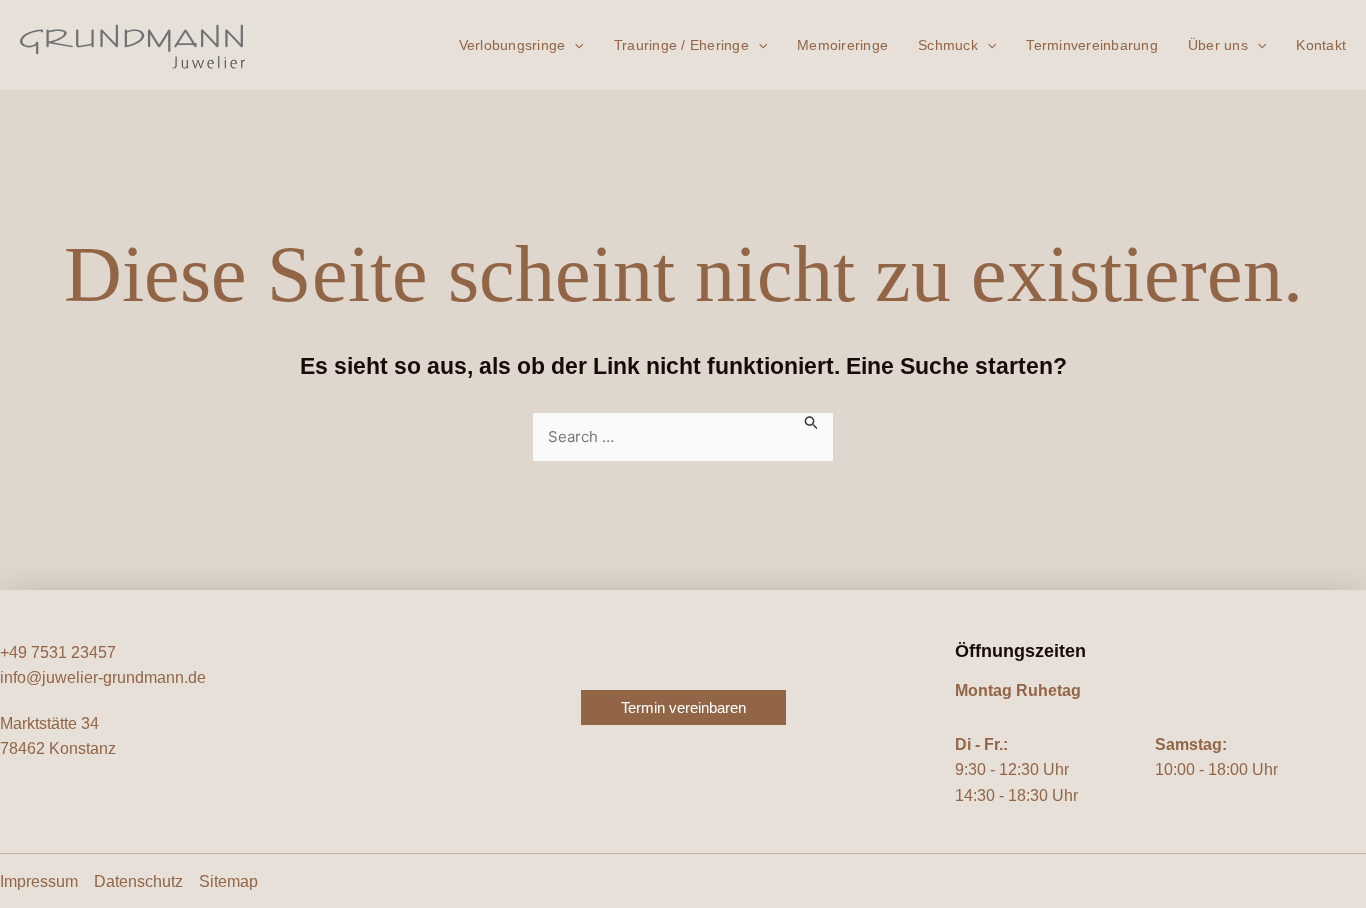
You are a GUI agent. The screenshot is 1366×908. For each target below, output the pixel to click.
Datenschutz (138, 881)
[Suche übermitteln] (812, 421)
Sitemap (228, 881)
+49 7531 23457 (58, 652)
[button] (574, 45)
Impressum (39, 881)
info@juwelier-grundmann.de (103, 677)
